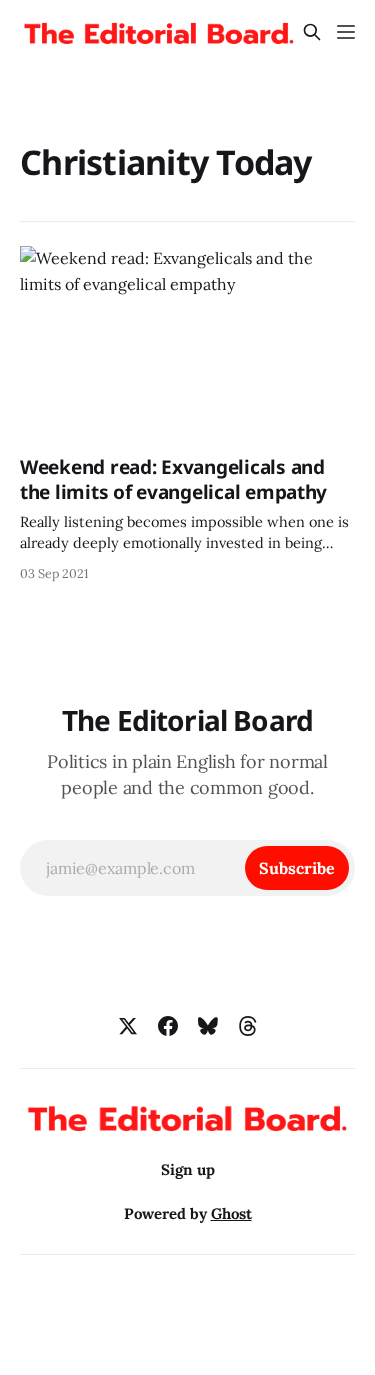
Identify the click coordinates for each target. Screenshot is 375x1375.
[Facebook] (168, 1026)
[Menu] (346, 32)
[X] (128, 1026)
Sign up (188, 1169)
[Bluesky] (208, 1026)
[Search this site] (312, 32)
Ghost (231, 1213)
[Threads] (248, 1026)
